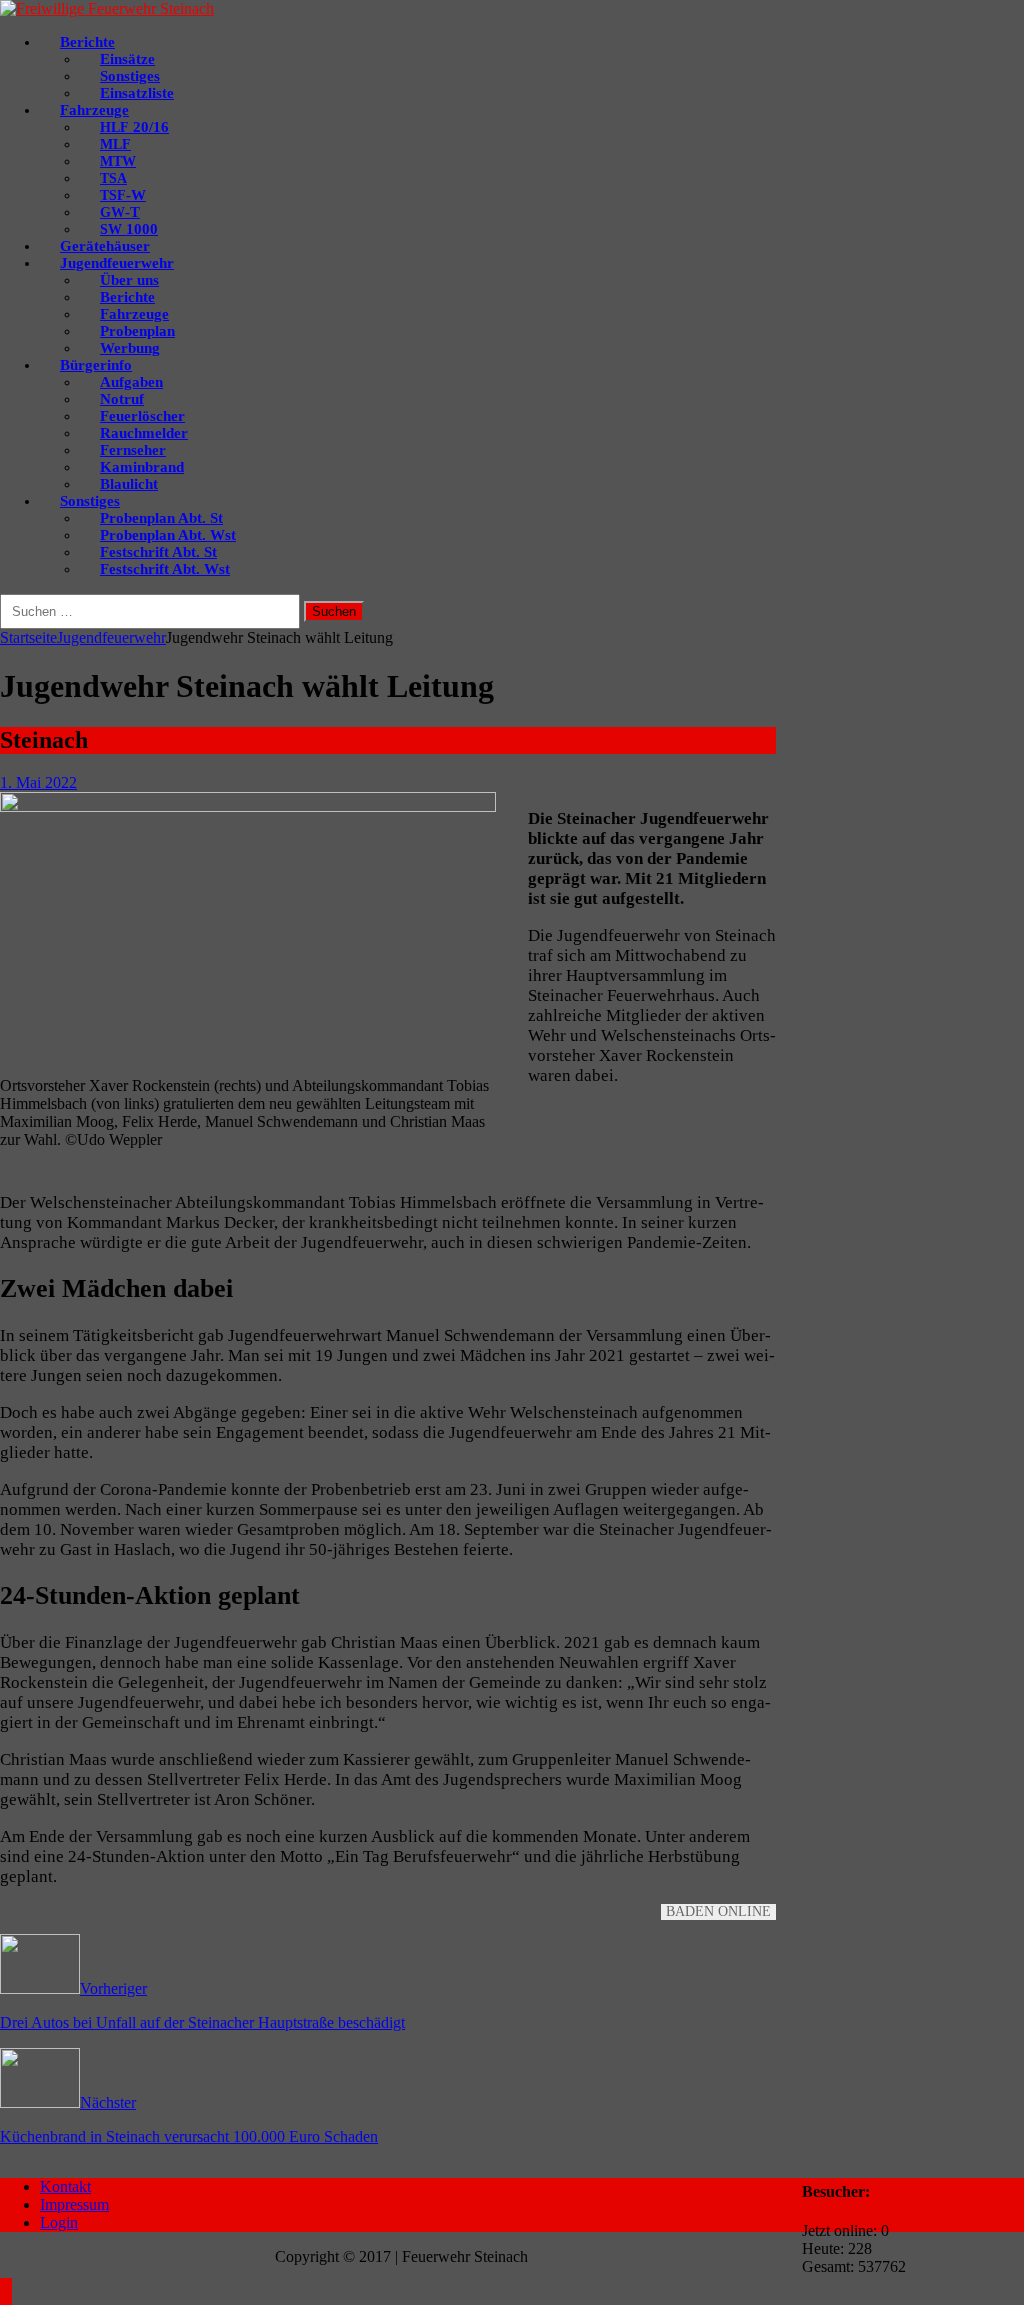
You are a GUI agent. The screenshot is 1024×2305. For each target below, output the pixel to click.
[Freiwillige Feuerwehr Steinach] (107, 8)
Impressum (74, 2204)
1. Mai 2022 (38, 782)
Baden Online (718, 1911)
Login (59, 2222)
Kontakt (65, 2186)
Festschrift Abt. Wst (165, 569)
